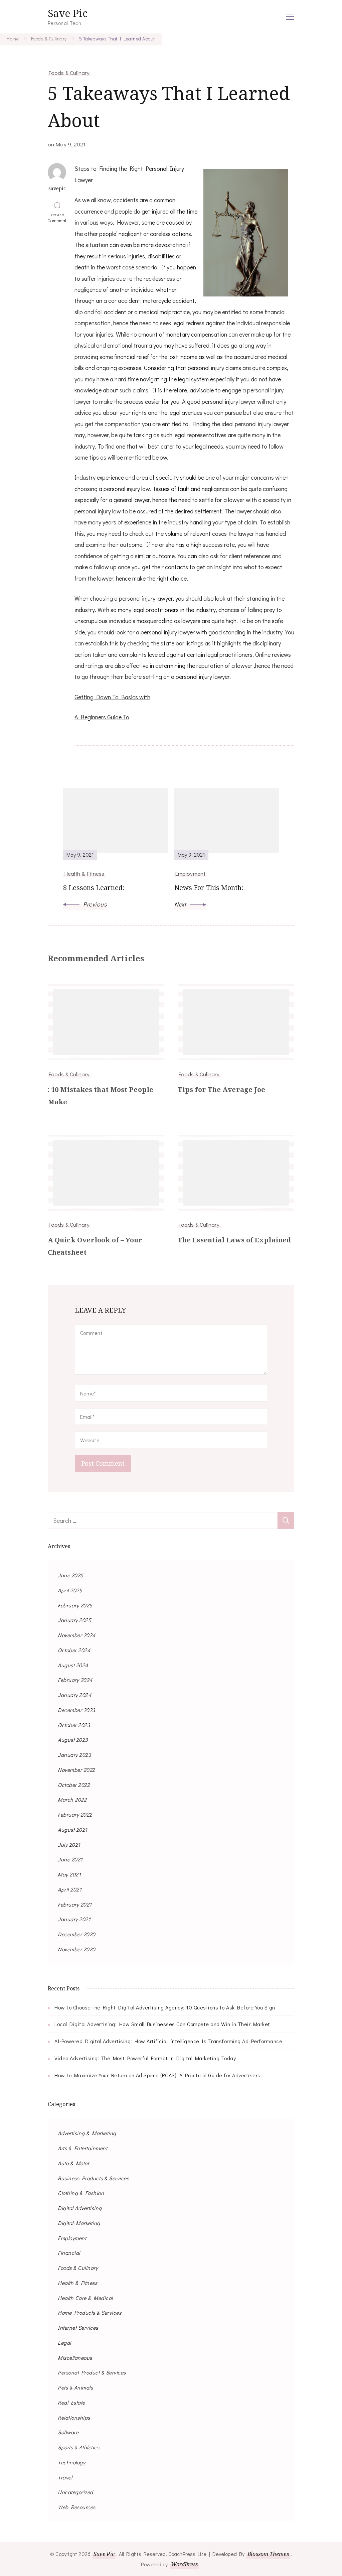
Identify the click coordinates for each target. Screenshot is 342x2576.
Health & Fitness (77, 2283)
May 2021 (69, 1874)
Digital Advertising (80, 2208)
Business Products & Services (93, 2178)
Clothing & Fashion (81, 2193)
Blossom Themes (268, 2554)
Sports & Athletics (78, 2447)
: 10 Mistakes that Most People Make (101, 1096)
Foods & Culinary (69, 73)
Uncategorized (75, 2492)
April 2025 (70, 1590)
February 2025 (75, 1605)
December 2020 (77, 1934)
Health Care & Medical (85, 2298)
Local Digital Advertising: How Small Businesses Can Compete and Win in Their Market (162, 2024)
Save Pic (68, 13)
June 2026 (71, 1575)
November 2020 (77, 1949)
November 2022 (76, 1770)
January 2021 (74, 1919)
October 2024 (74, 1650)
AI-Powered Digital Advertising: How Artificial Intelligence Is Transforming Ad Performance (168, 2041)
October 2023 (74, 1725)
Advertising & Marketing (87, 2133)
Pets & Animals (75, 2387)
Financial (69, 2253)
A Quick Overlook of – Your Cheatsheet (95, 1246)
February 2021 (75, 1904)
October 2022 (74, 1785)
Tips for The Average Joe (221, 1089)
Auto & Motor (73, 2163)
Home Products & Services (90, 2312)
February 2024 (75, 1680)
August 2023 (73, 1740)
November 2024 (77, 1635)
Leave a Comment (58, 218)
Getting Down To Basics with (112, 697)
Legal (64, 2343)
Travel (65, 2477)
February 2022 (75, 1814)
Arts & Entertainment (82, 2148)
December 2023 (76, 1710)
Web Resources (77, 2507)
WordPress (185, 2564)
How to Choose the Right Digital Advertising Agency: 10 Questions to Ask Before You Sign (165, 2007)
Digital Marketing (79, 2223)
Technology (71, 2462)
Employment (72, 2238)
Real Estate (71, 2402)
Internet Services (78, 2327)
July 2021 (69, 1845)
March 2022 (72, 1799)
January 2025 (74, 1620)
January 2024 (74, 1695)
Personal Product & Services (92, 2372)
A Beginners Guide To (102, 717)
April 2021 (70, 1889)
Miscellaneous (75, 2358)
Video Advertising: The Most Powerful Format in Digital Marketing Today (145, 2058)
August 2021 (73, 1829)
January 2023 (74, 1755)
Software (68, 2432)
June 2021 (70, 1859)
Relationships (74, 2417)
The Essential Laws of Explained (234, 1240)
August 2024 (73, 1665)
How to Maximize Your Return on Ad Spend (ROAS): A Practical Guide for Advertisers (157, 2075)
